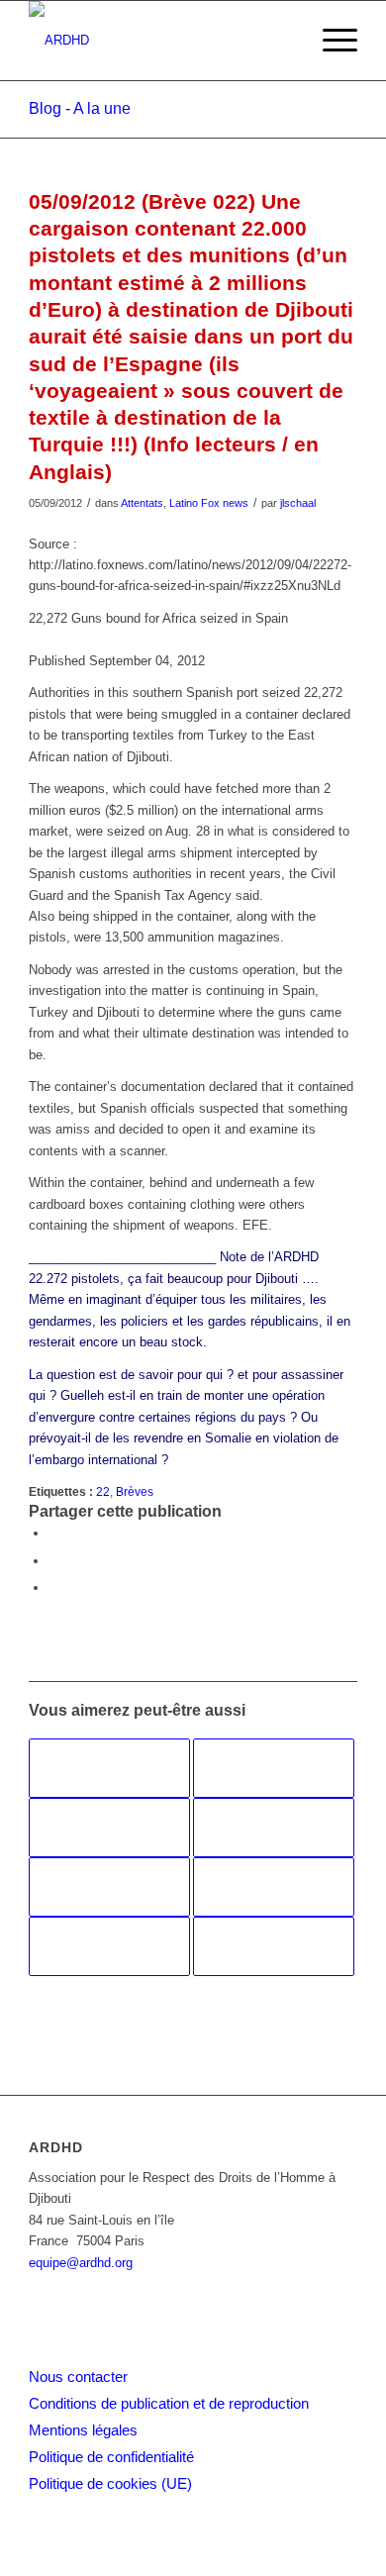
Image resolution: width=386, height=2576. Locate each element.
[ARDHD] (160, 41)
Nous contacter (78, 2377)
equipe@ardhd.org (81, 2263)
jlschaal (298, 503)
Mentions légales (83, 2430)
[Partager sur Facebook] (53, 1533)
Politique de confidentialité (111, 2457)
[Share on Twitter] (53, 1587)
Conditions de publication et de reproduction (169, 2403)
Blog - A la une (80, 108)
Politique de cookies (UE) (110, 2483)
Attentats (142, 503)
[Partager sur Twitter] (53, 1561)
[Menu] (330, 41)
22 (103, 1491)
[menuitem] (330, 41)
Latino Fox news (209, 503)
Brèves (135, 1491)
